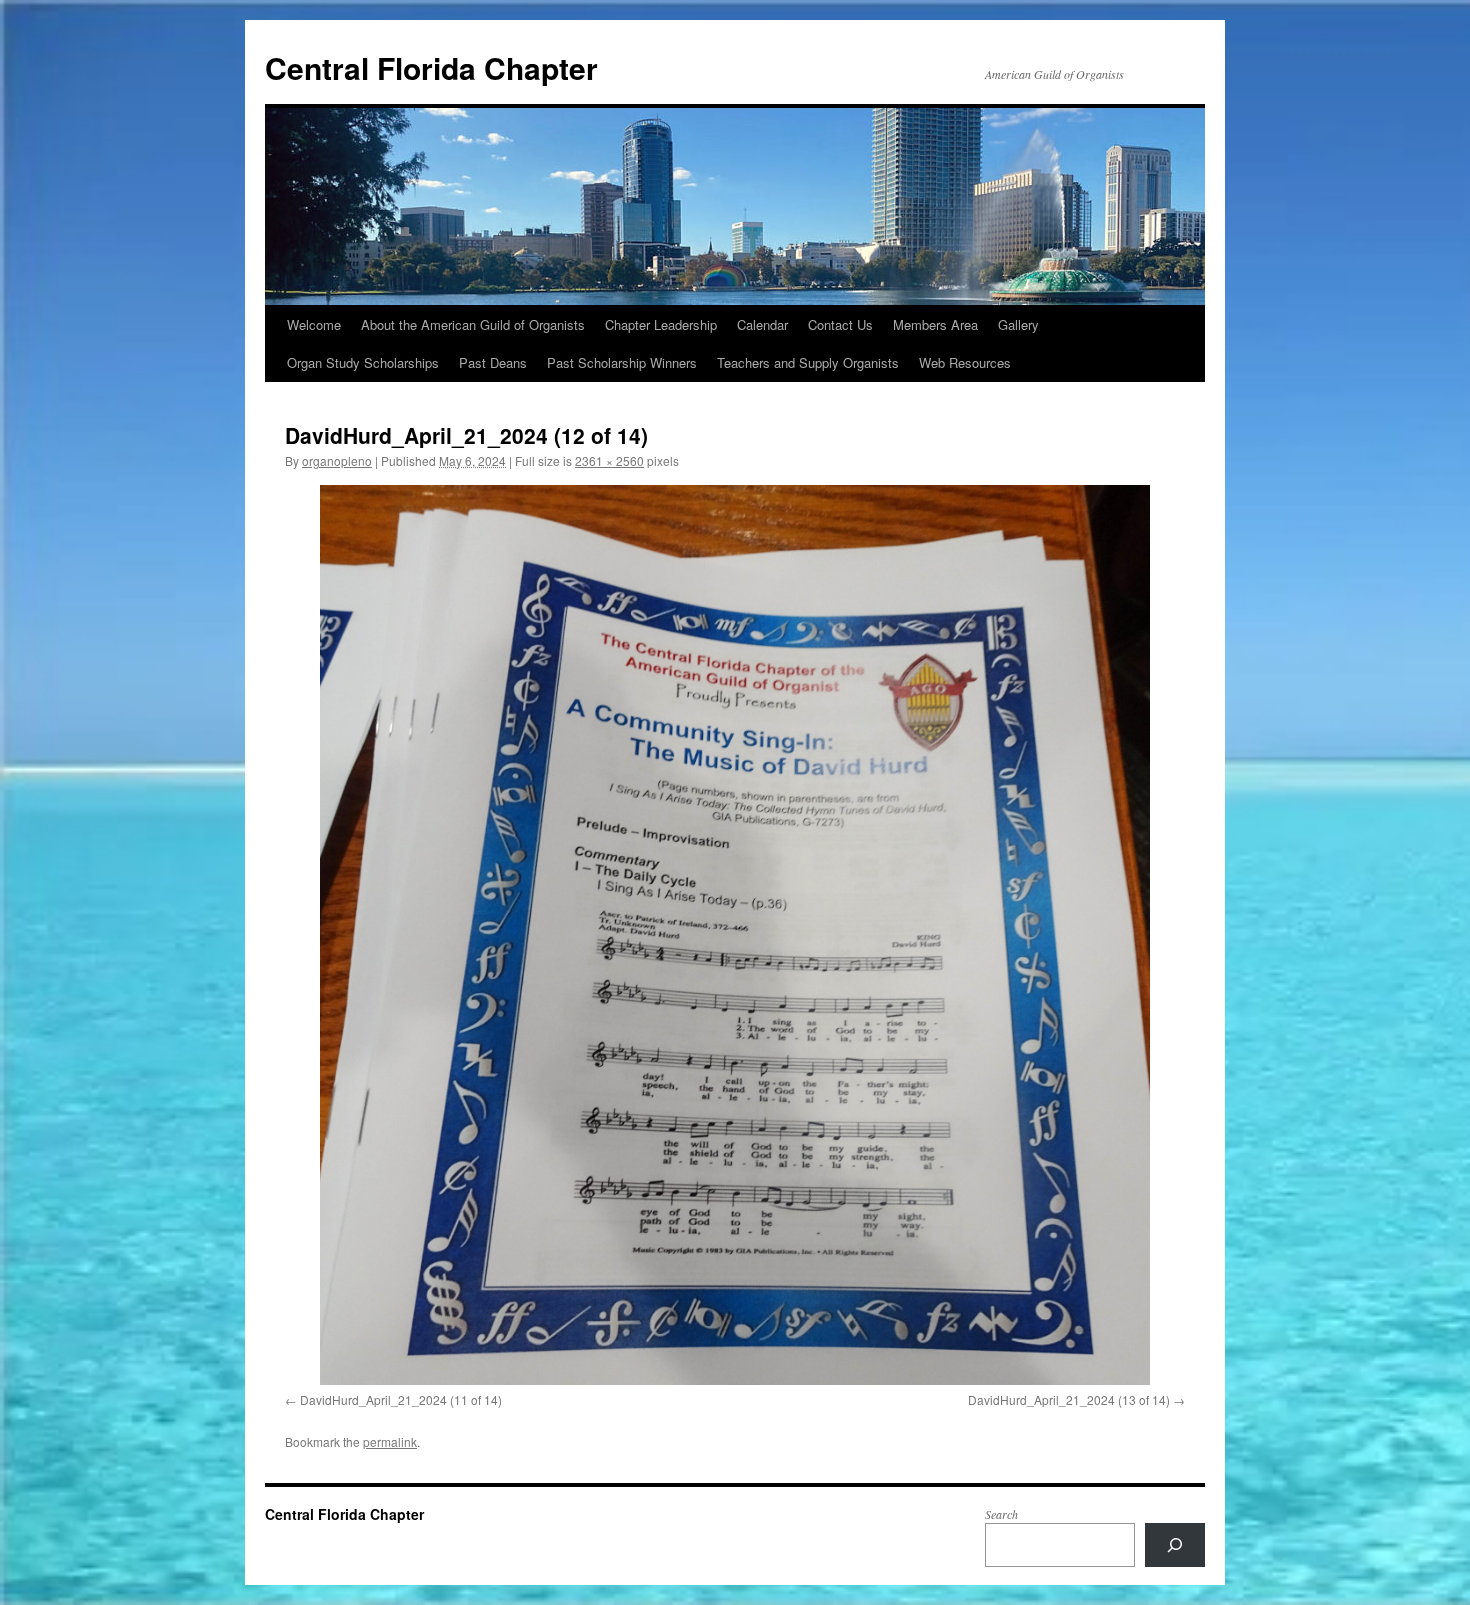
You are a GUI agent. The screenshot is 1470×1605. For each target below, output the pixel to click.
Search (1001, 1514)
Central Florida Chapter (431, 67)
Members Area (935, 324)
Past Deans (493, 362)
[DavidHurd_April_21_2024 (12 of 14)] (735, 935)
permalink (390, 1441)
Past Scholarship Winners (622, 362)
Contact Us (840, 324)
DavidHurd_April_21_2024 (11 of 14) (401, 1399)
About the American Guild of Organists (473, 324)
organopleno (337, 460)
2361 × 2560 (609, 460)
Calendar (762, 324)
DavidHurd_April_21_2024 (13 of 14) (1069, 1399)
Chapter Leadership (661, 324)
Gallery (1018, 324)
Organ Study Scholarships (363, 362)
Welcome (314, 324)
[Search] (1175, 1545)
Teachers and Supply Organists (808, 362)
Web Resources (965, 362)
